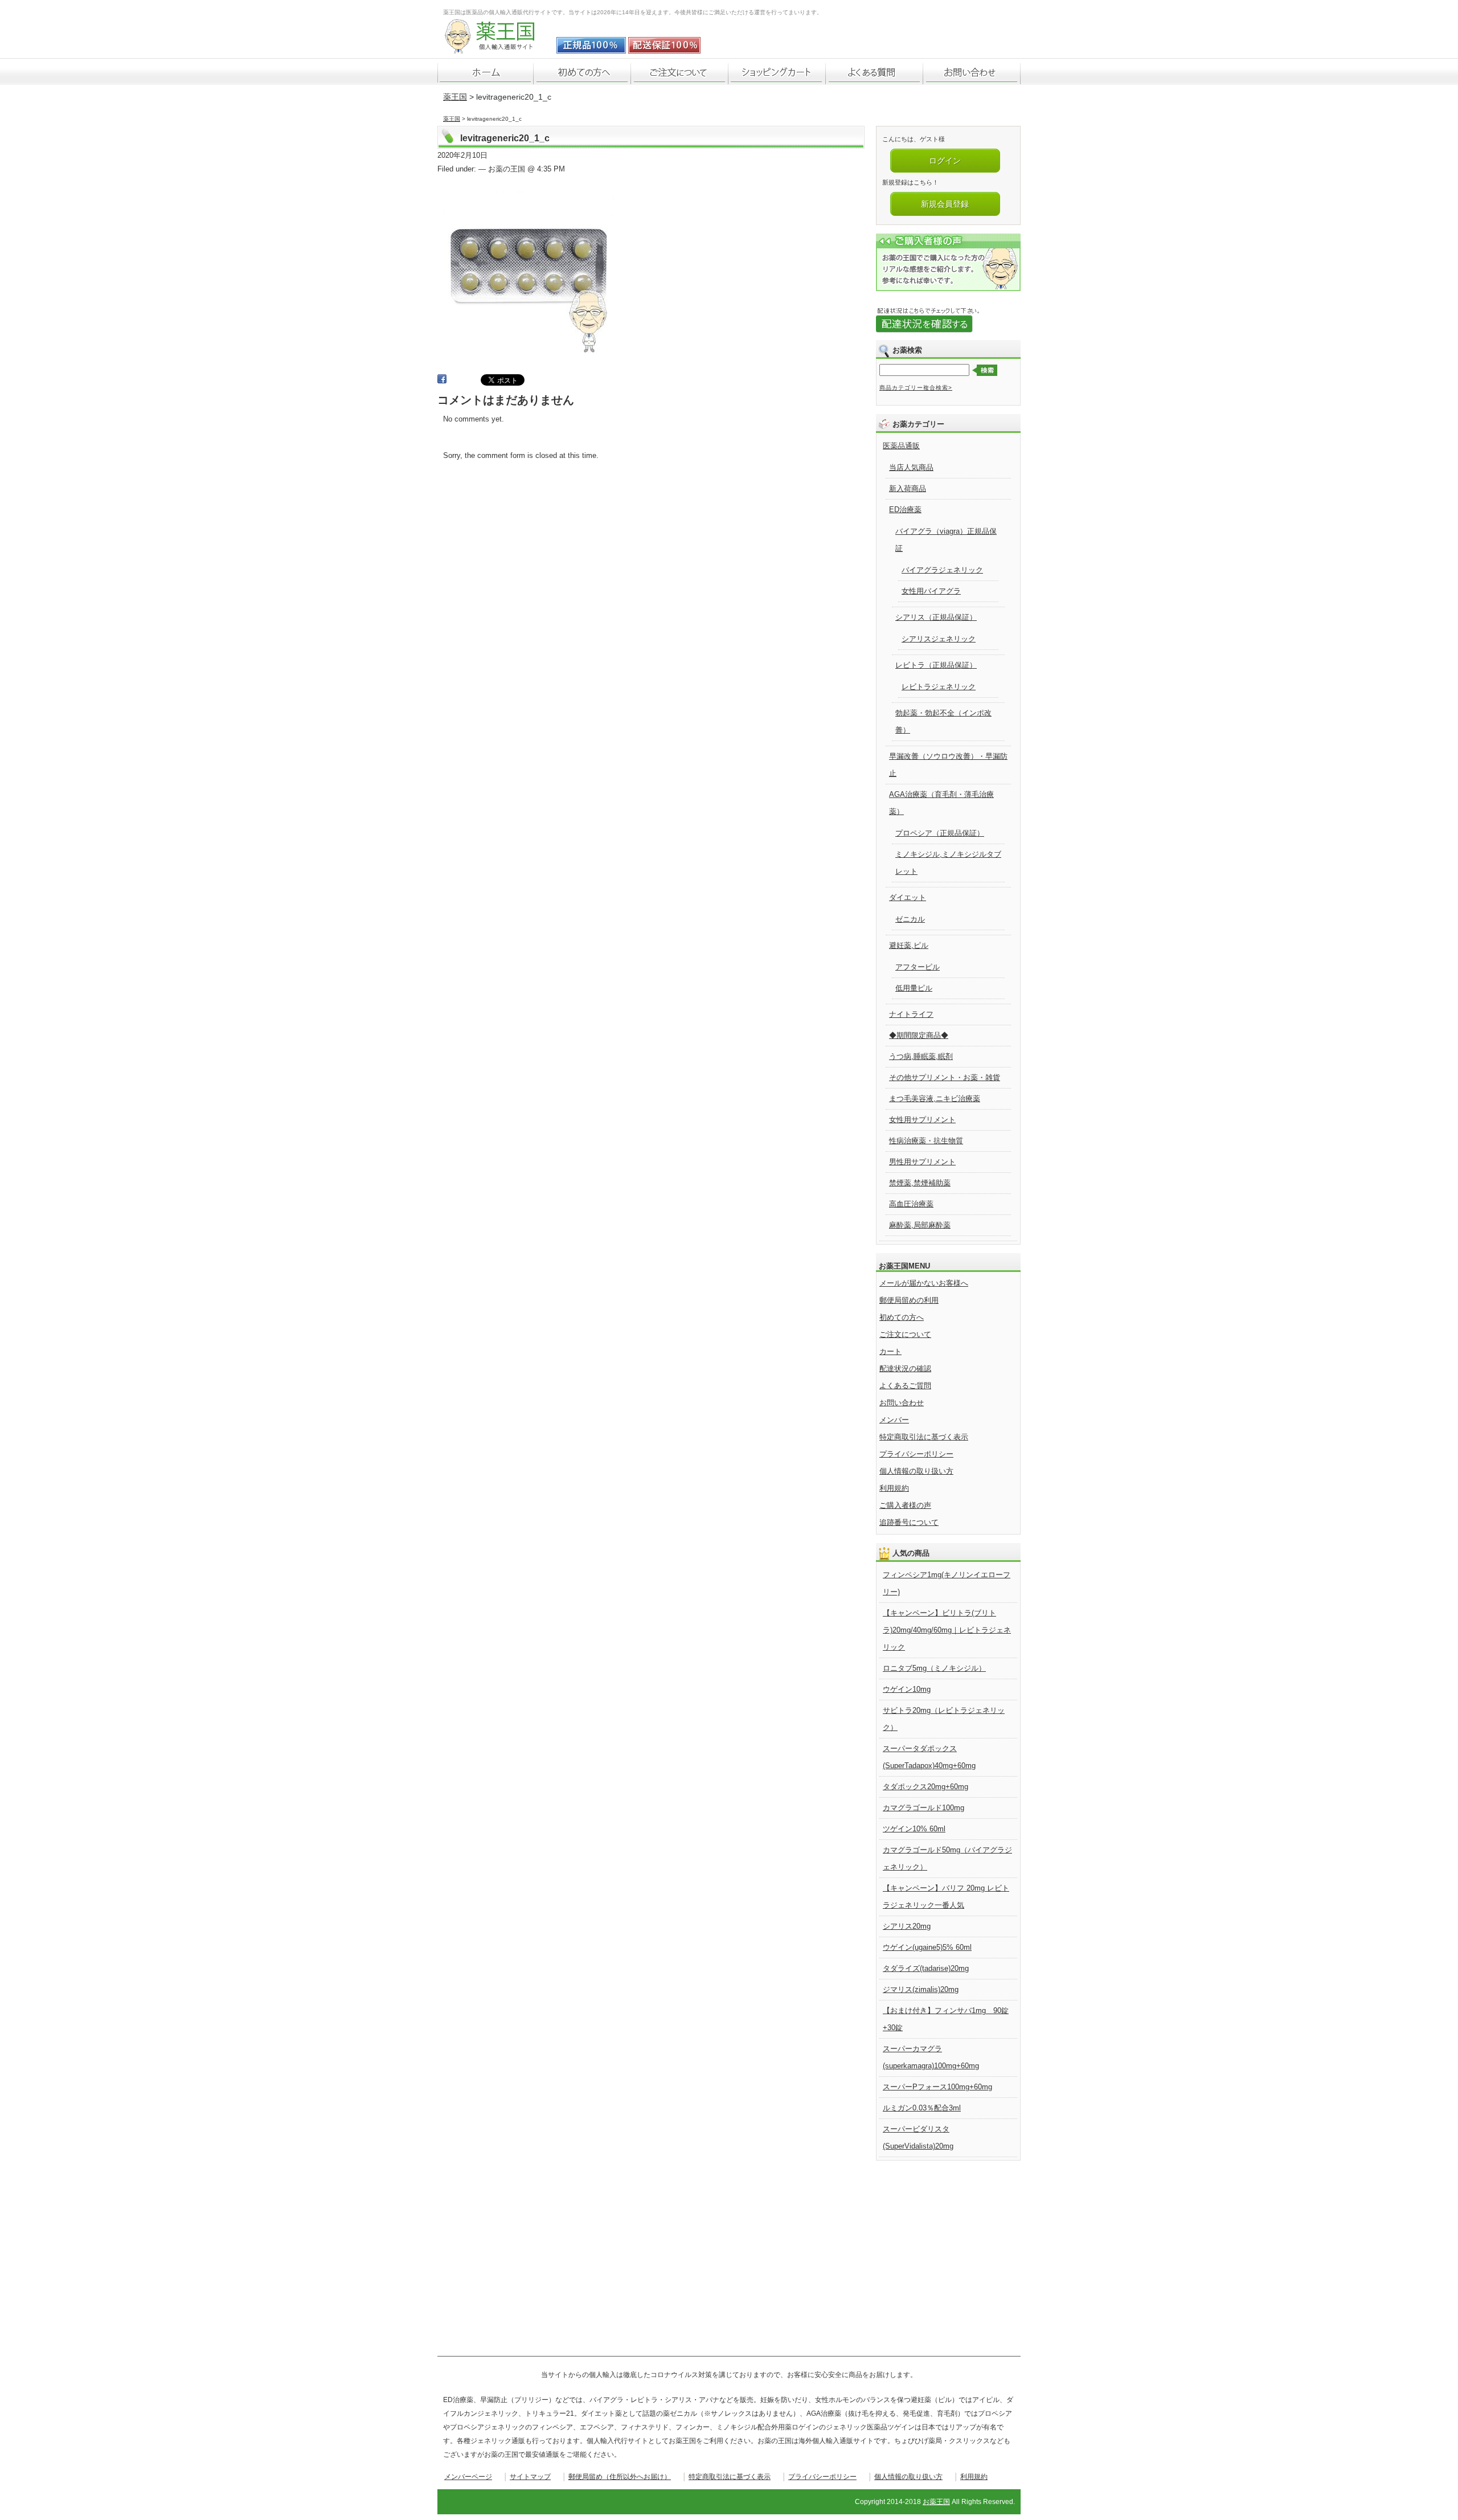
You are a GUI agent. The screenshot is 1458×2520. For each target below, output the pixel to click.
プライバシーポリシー (916, 1454)
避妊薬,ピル (909, 945)
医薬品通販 (901, 446)
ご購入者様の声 (905, 1505)
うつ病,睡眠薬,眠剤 (921, 1056)
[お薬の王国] (497, 48)
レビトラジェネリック (939, 687)
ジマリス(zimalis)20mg (921, 1989)
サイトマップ (530, 2477)
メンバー (894, 1420)
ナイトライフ (911, 1014)
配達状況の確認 (905, 1369)
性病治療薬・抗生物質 (926, 1141)
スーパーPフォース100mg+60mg (937, 2087)
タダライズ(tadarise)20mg (926, 1968)
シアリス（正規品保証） (936, 617)
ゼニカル (910, 919)
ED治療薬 (905, 510)
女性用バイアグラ (931, 591)
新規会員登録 (945, 204)
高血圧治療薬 (911, 1204)
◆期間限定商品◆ (919, 1035)
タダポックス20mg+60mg (925, 1787)
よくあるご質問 (905, 1386)
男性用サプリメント (922, 1162)
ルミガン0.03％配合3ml (922, 2108)
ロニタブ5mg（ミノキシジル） (934, 1668)
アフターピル (918, 967)
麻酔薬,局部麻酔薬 (920, 1225)
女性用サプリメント (922, 1120)
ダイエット (908, 897)
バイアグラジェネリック (942, 570)
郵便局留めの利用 (909, 1300)
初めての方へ (902, 1317)
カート (890, 1351)
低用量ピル (914, 988)
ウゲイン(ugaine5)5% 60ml (927, 1947)
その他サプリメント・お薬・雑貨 (945, 1077)
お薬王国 (936, 2502)
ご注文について (905, 1334)
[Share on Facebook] (442, 381)
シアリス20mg (907, 1926)
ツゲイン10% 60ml (914, 1829)
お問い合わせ (902, 1403)
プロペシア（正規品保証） (940, 833)
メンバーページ (468, 2477)
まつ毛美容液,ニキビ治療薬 (935, 1099)
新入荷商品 (908, 488)
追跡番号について (909, 1522)
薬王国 (455, 97)
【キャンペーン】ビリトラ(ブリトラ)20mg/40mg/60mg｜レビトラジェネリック (947, 1630)
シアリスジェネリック (939, 639)
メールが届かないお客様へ (924, 1283)
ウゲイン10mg (907, 1689)
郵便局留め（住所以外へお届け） (620, 2477)
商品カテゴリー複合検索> (916, 388)
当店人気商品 (911, 467)
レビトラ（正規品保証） (936, 665)
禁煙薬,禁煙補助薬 (920, 1183)
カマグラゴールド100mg (923, 1808)
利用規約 (894, 1488)
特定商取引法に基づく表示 (924, 1437)
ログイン (945, 161)
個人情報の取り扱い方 (916, 1471)
